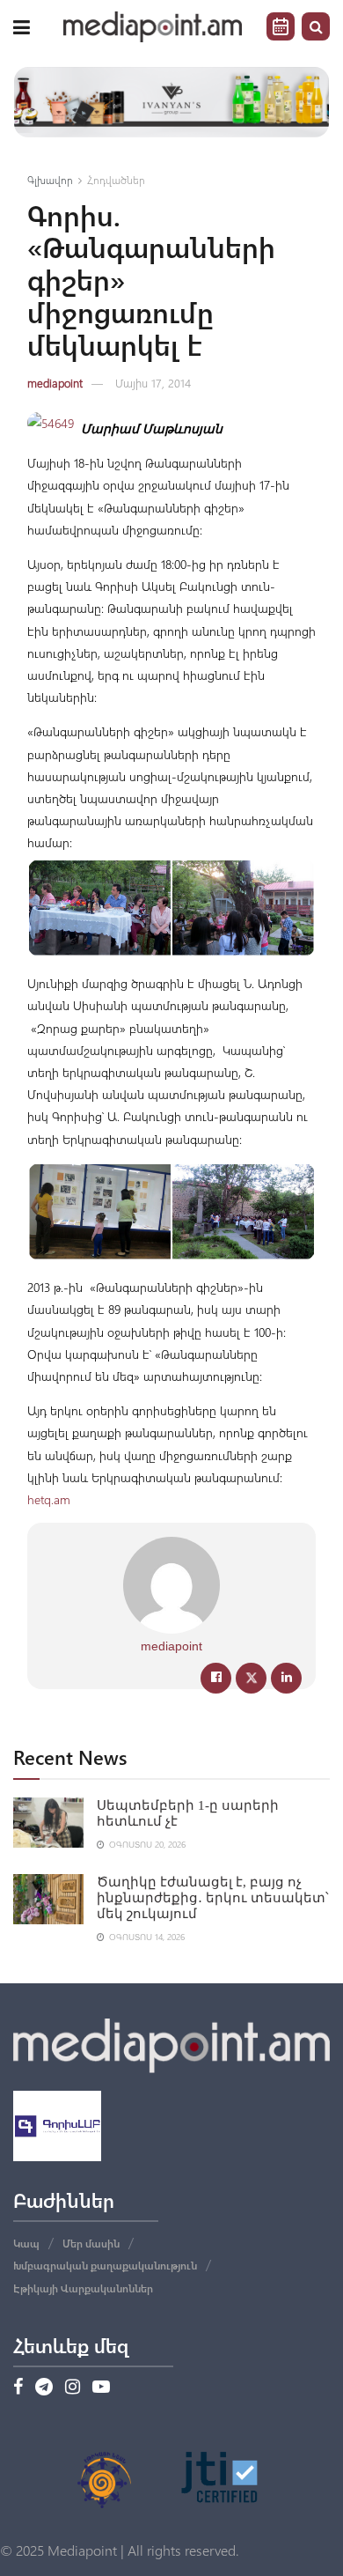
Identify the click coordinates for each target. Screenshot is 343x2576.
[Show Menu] (22, 26)
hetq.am (49, 1499)
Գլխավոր (50, 180)
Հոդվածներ (116, 180)
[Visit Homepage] (153, 27)
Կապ (26, 2243)
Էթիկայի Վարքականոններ (83, 2288)
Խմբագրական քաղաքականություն (105, 2265)
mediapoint (55, 383)
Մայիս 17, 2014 (153, 383)
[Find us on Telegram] (44, 2388)
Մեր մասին (91, 2243)
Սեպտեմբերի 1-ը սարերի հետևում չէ (188, 1813)
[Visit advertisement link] (171, 102)
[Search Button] (316, 26)
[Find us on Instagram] (73, 2388)
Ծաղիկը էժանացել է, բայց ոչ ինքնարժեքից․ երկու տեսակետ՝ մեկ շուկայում (213, 1898)
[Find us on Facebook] (18, 2388)
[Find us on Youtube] (101, 2388)
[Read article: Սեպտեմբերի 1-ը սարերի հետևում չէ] (48, 1823)
